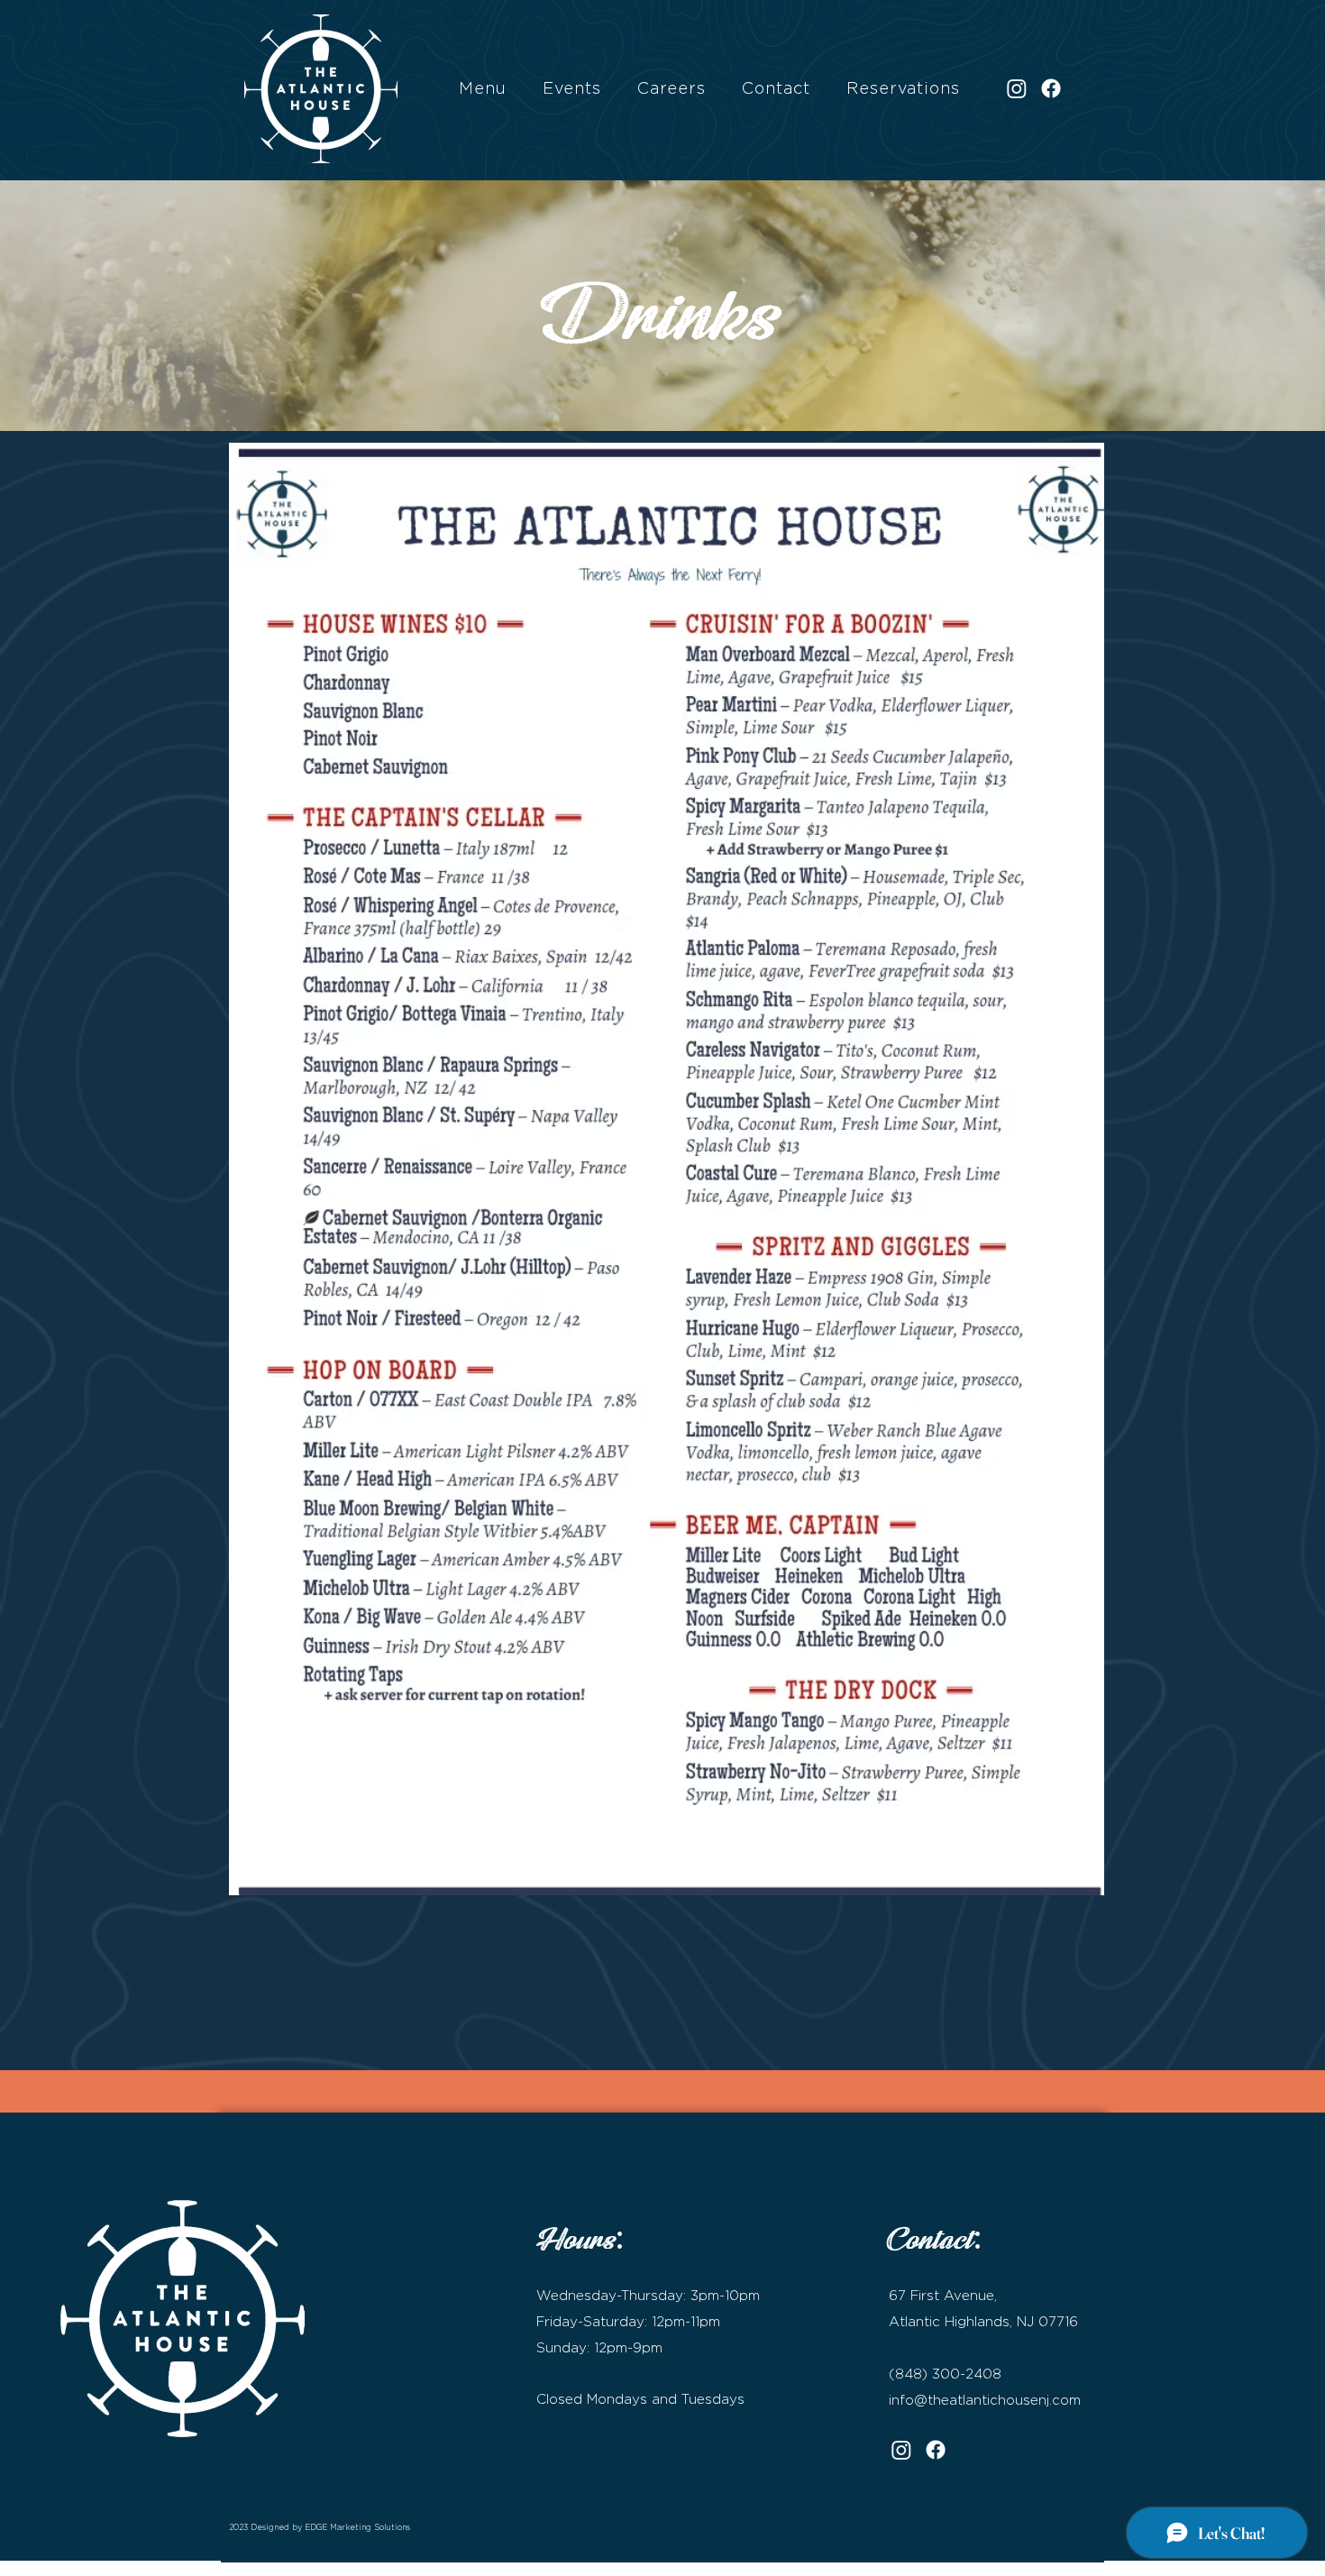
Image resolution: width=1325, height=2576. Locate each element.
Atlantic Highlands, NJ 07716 (983, 2321)
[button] (483, 88)
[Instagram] (1017, 88)
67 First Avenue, (943, 2295)
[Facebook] (1051, 88)
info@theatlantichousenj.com (985, 2400)
